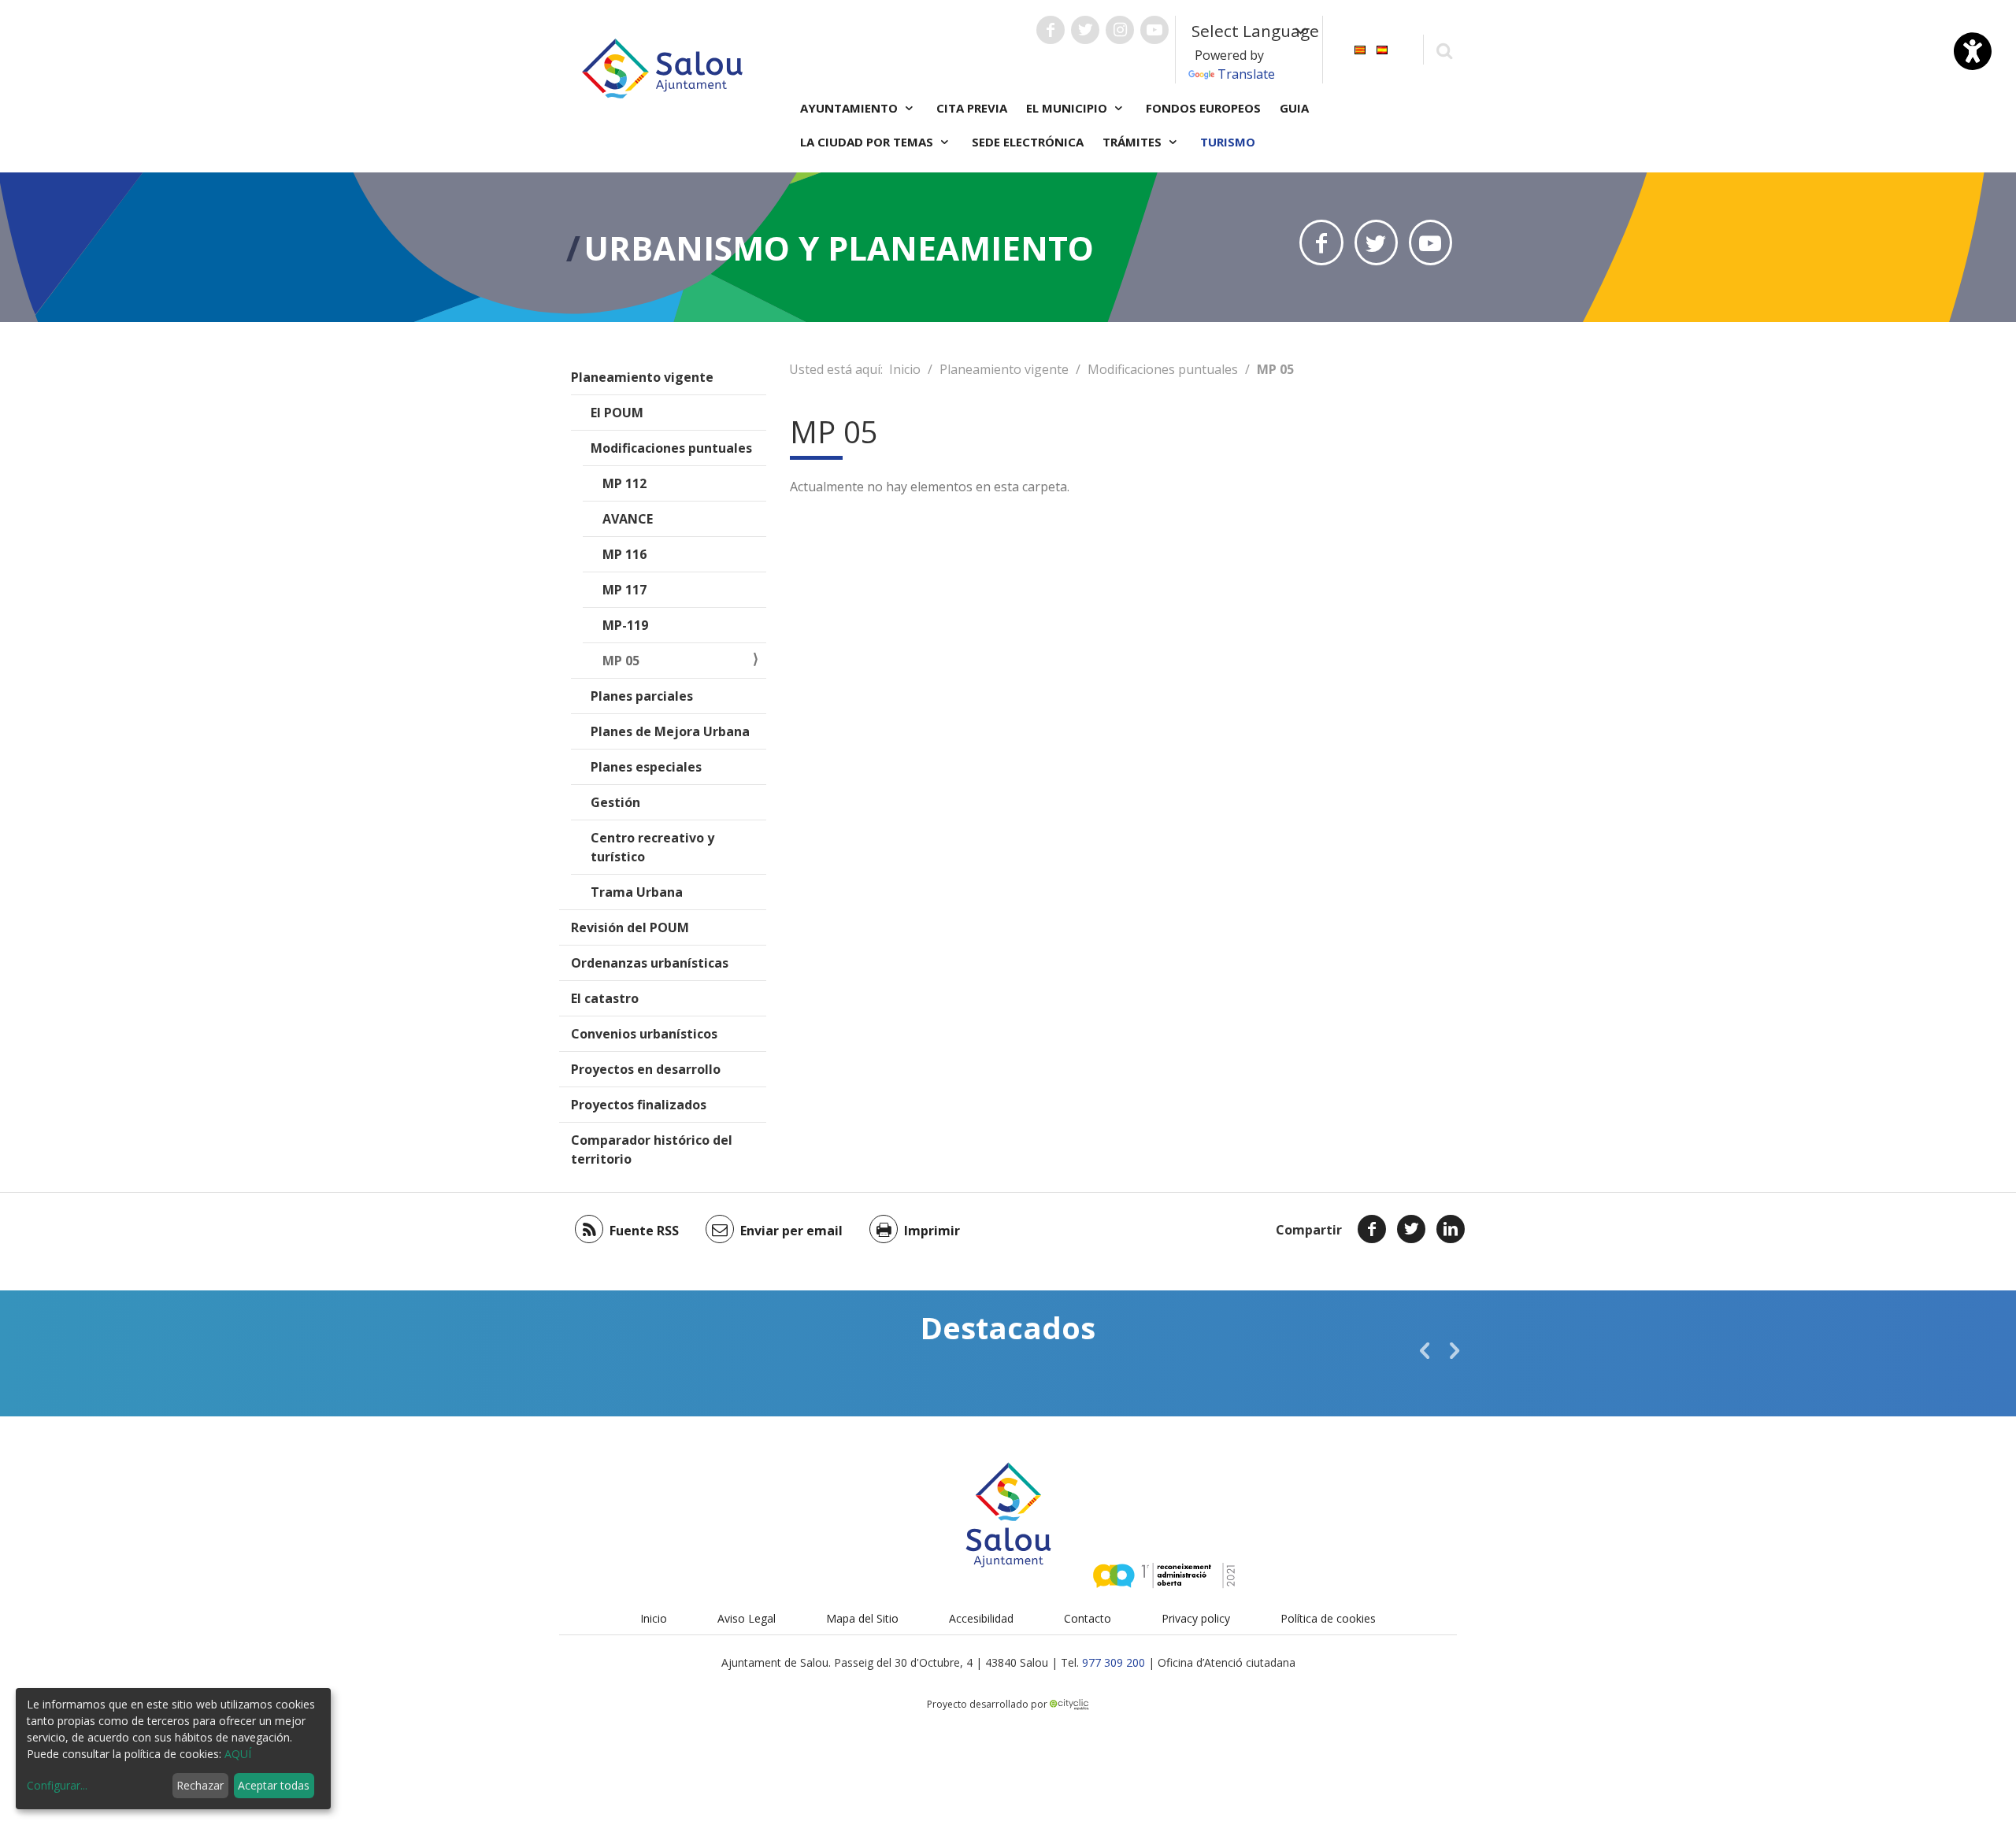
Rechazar (200, 1785)
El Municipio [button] (1068, 108)
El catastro (605, 998)
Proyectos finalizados (639, 1105)
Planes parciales (642, 696)
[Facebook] (1372, 1229)
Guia (1294, 108)
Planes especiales (646, 767)
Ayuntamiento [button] (850, 108)
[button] (1425, 1350)
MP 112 (624, 483)
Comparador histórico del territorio (652, 1149)
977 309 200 (1114, 1662)
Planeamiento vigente (642, 377)
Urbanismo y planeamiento (839, 248)
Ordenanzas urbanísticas (650, 963)
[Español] (1382, 48)
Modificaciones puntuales (671, 448)
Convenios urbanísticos (644, 1034)
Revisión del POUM (630, 927)
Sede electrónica (1028, 142)
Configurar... (57, 1785)
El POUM (617, 413)
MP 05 (621, 661)
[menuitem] (1360, 48)
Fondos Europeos (1203, 108)
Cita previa (972, 108)
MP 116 (624, 554)
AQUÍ (238, 1754)
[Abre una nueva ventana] (1051, 30)
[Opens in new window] (1321, 242)
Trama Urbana (637, 892)
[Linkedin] (1451, 1229)
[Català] (1360, 48)
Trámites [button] (1134, 142)
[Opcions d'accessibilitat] (1973, 51)
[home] (662, 67)
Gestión (615, 802)
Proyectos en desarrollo (646, 1069)
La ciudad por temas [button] (868, 142)
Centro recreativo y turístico (652, 847)
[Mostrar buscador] (1444, 50)
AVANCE (628, 519)
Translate (1246, 74)
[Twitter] (1411, 1229)
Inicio (905, 369)
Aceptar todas (274, 1785)
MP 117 (624, 590)
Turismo (1228, 142)
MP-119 (625, 625)
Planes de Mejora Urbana (670, 731)
